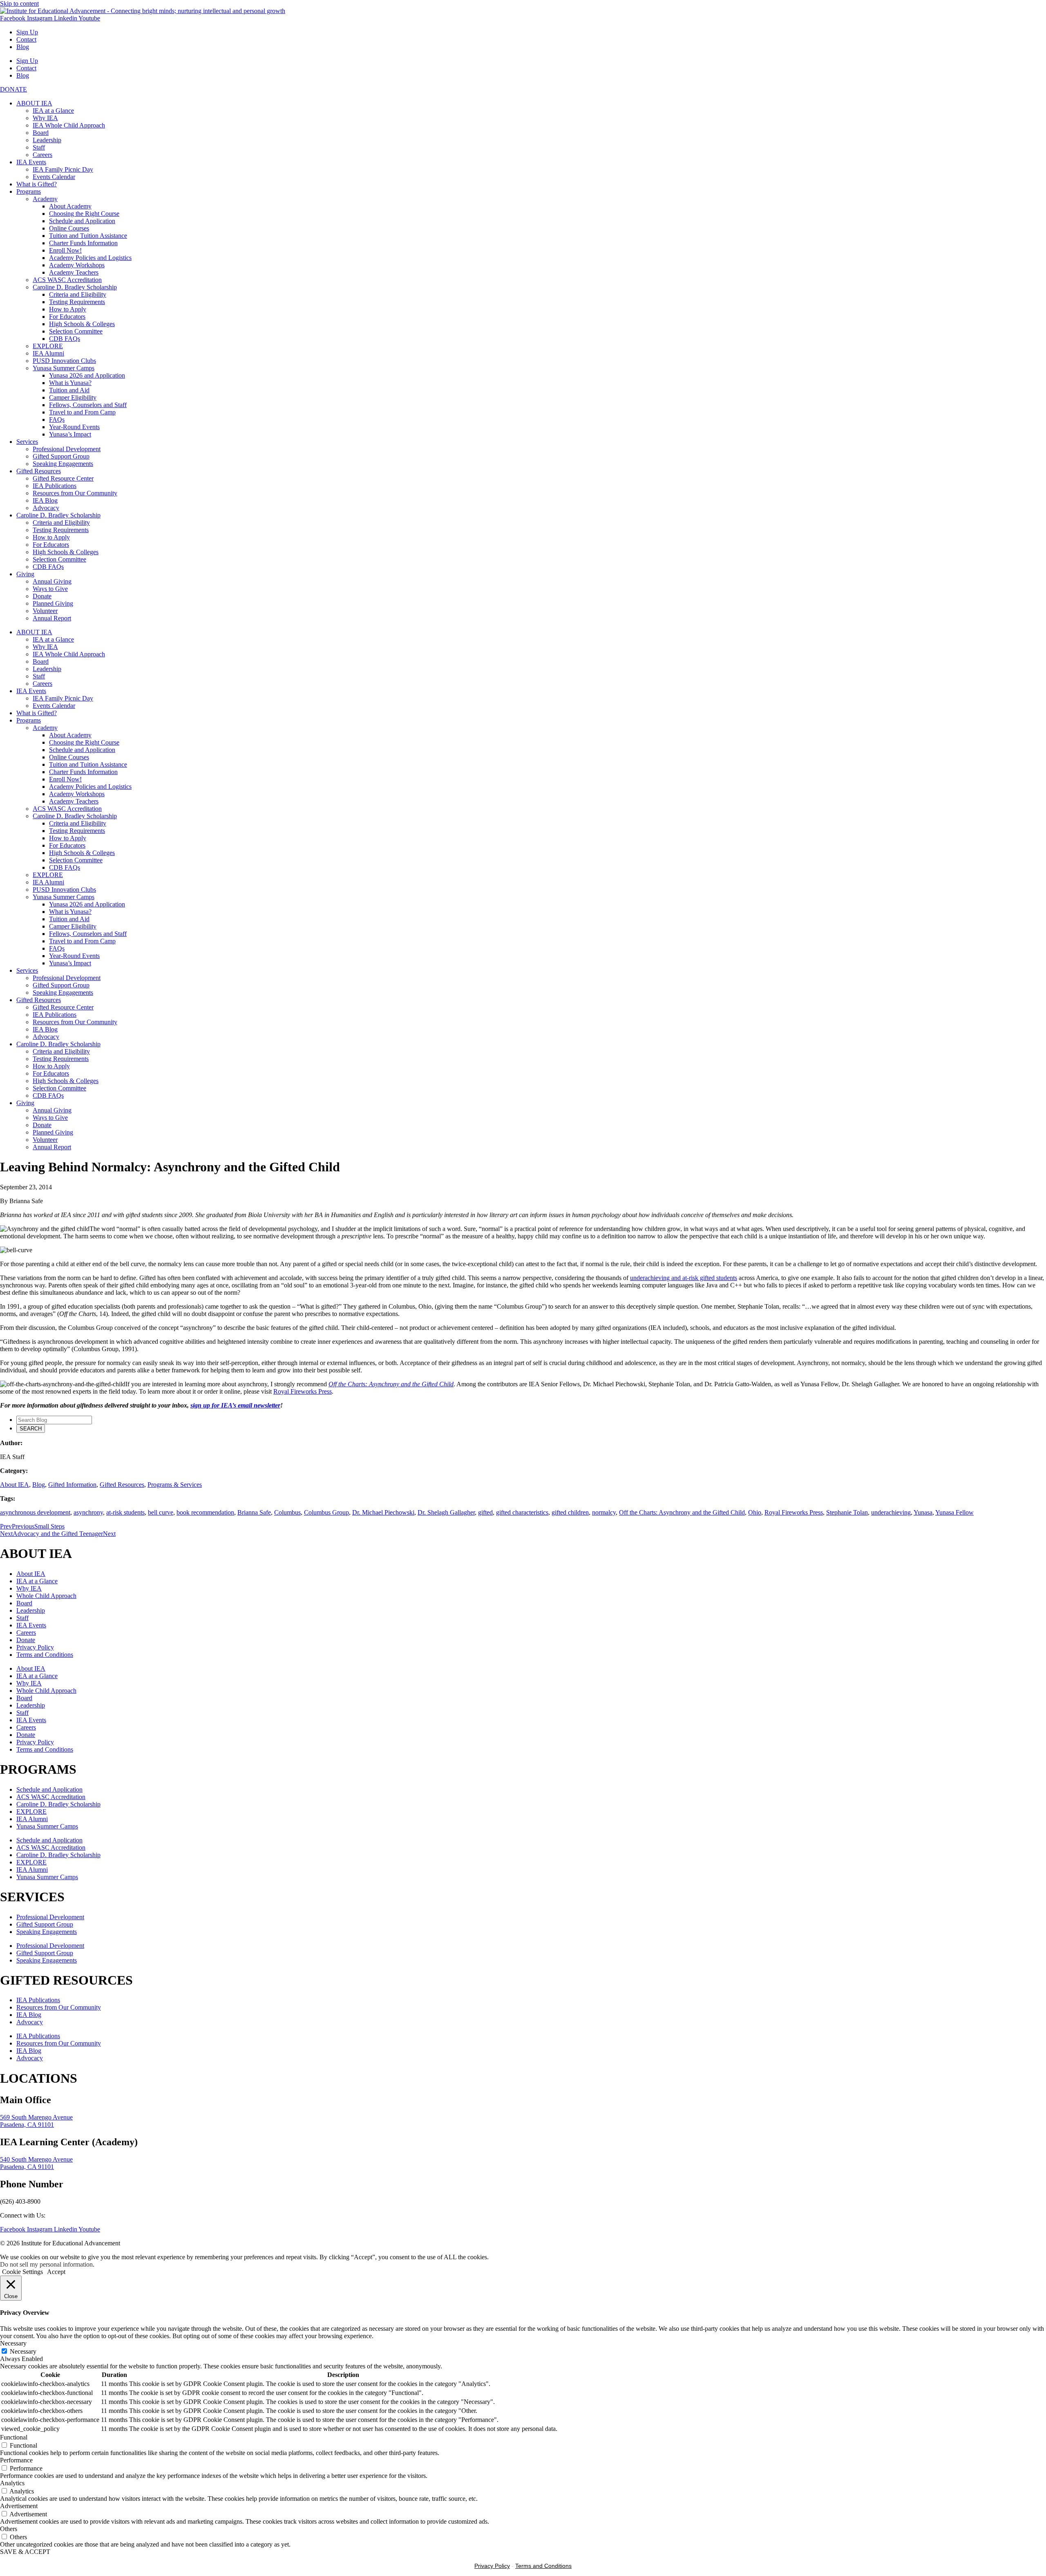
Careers (42, 155)
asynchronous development (35, 1512)
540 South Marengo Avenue (36, 2159)
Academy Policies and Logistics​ (90, 258)
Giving (25, 574)
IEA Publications (55, 486)
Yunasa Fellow (954, 1512)
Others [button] (9, 2529)
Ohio (755, 1512)
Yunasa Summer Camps (64, 368)
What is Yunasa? (70, 383)
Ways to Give (50, 589)
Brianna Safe (254, 1512)
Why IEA (45, 118)
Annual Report (52, 618)
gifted (485, 1512)
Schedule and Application (82, 221)
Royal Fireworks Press (303, 1391)
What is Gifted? (37, 184)
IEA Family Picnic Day (63, 169)
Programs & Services (175, 1485)
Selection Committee (76, 331)
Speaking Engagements (63, 464)
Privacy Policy (35, 1647)
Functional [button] (14, 2437)
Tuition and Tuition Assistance (88, 236)
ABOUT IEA (34, 103)
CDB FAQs (65, 339)
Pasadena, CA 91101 (27, 2125)
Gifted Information (72, 1485)
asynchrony (88, 1512)
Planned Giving (53, 603)
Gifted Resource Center (63, 478)
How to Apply (68, 309)
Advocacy (46, 508)
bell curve (161, 1512)
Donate (42, 596)
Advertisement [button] (19, 2506)
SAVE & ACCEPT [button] (25, 2552)
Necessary (23, 2351)
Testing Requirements (77, 302)
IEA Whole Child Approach (69, 125)
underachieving (891, 1512)
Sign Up (27, 32)
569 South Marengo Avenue (36, 2117)
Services (27, 442)
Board (41, 133)
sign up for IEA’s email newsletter (235, 1405)
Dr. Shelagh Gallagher (446, 1512)
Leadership (47, 140)
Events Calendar (54, 177)
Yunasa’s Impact (70, 434)
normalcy (604, 1512)
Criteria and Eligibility (78, 294)
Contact (26, 39)
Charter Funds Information (83, 243)
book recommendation (205, 1512)
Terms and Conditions (45, 1655)
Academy (45, 199)
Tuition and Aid (69, 390)
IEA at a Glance (53, 111)
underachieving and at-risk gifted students (684, 1278)
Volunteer (45, 611)
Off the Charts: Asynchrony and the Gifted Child (682, 1512)
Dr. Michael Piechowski (383, 1512)
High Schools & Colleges (82, 324)
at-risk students (125, 1512)
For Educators (67, 317)
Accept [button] (56, 2272)
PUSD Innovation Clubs (64, 361)
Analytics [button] (12, 2483)
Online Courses (69, 228)
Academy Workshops (77, 265)
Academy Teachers (74, 272)
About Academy (70, 206)
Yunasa (923, 1512)
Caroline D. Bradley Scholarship (75, 287)
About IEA (15, 1485)
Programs (29, 191)
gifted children (570, 1512)
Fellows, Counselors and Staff (88, 405)
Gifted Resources (39, 471)
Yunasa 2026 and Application (87, 375)
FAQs (57, 420)
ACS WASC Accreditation (67, 280)
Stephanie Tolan (847, 1512)
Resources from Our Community (75, 493)
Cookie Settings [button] (22, 2272)
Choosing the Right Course (84, 214)
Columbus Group (326, 1512)
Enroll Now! (65, 250)
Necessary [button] (13, 2343)
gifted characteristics (522, 1512)
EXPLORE (48, 346)
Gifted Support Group (61, 456)
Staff (39, 147)
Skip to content (19, 3)
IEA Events (31, 162)
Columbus (287, 1512)
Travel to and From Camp (82, 412)
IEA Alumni (48, 353)
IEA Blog (45, 500)
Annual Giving (52, 581)
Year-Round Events (74, 427)
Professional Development (67, 449)
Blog (23, 47)
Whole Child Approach (46, 1596)
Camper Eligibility (73, 397)
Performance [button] (16, 2460)
